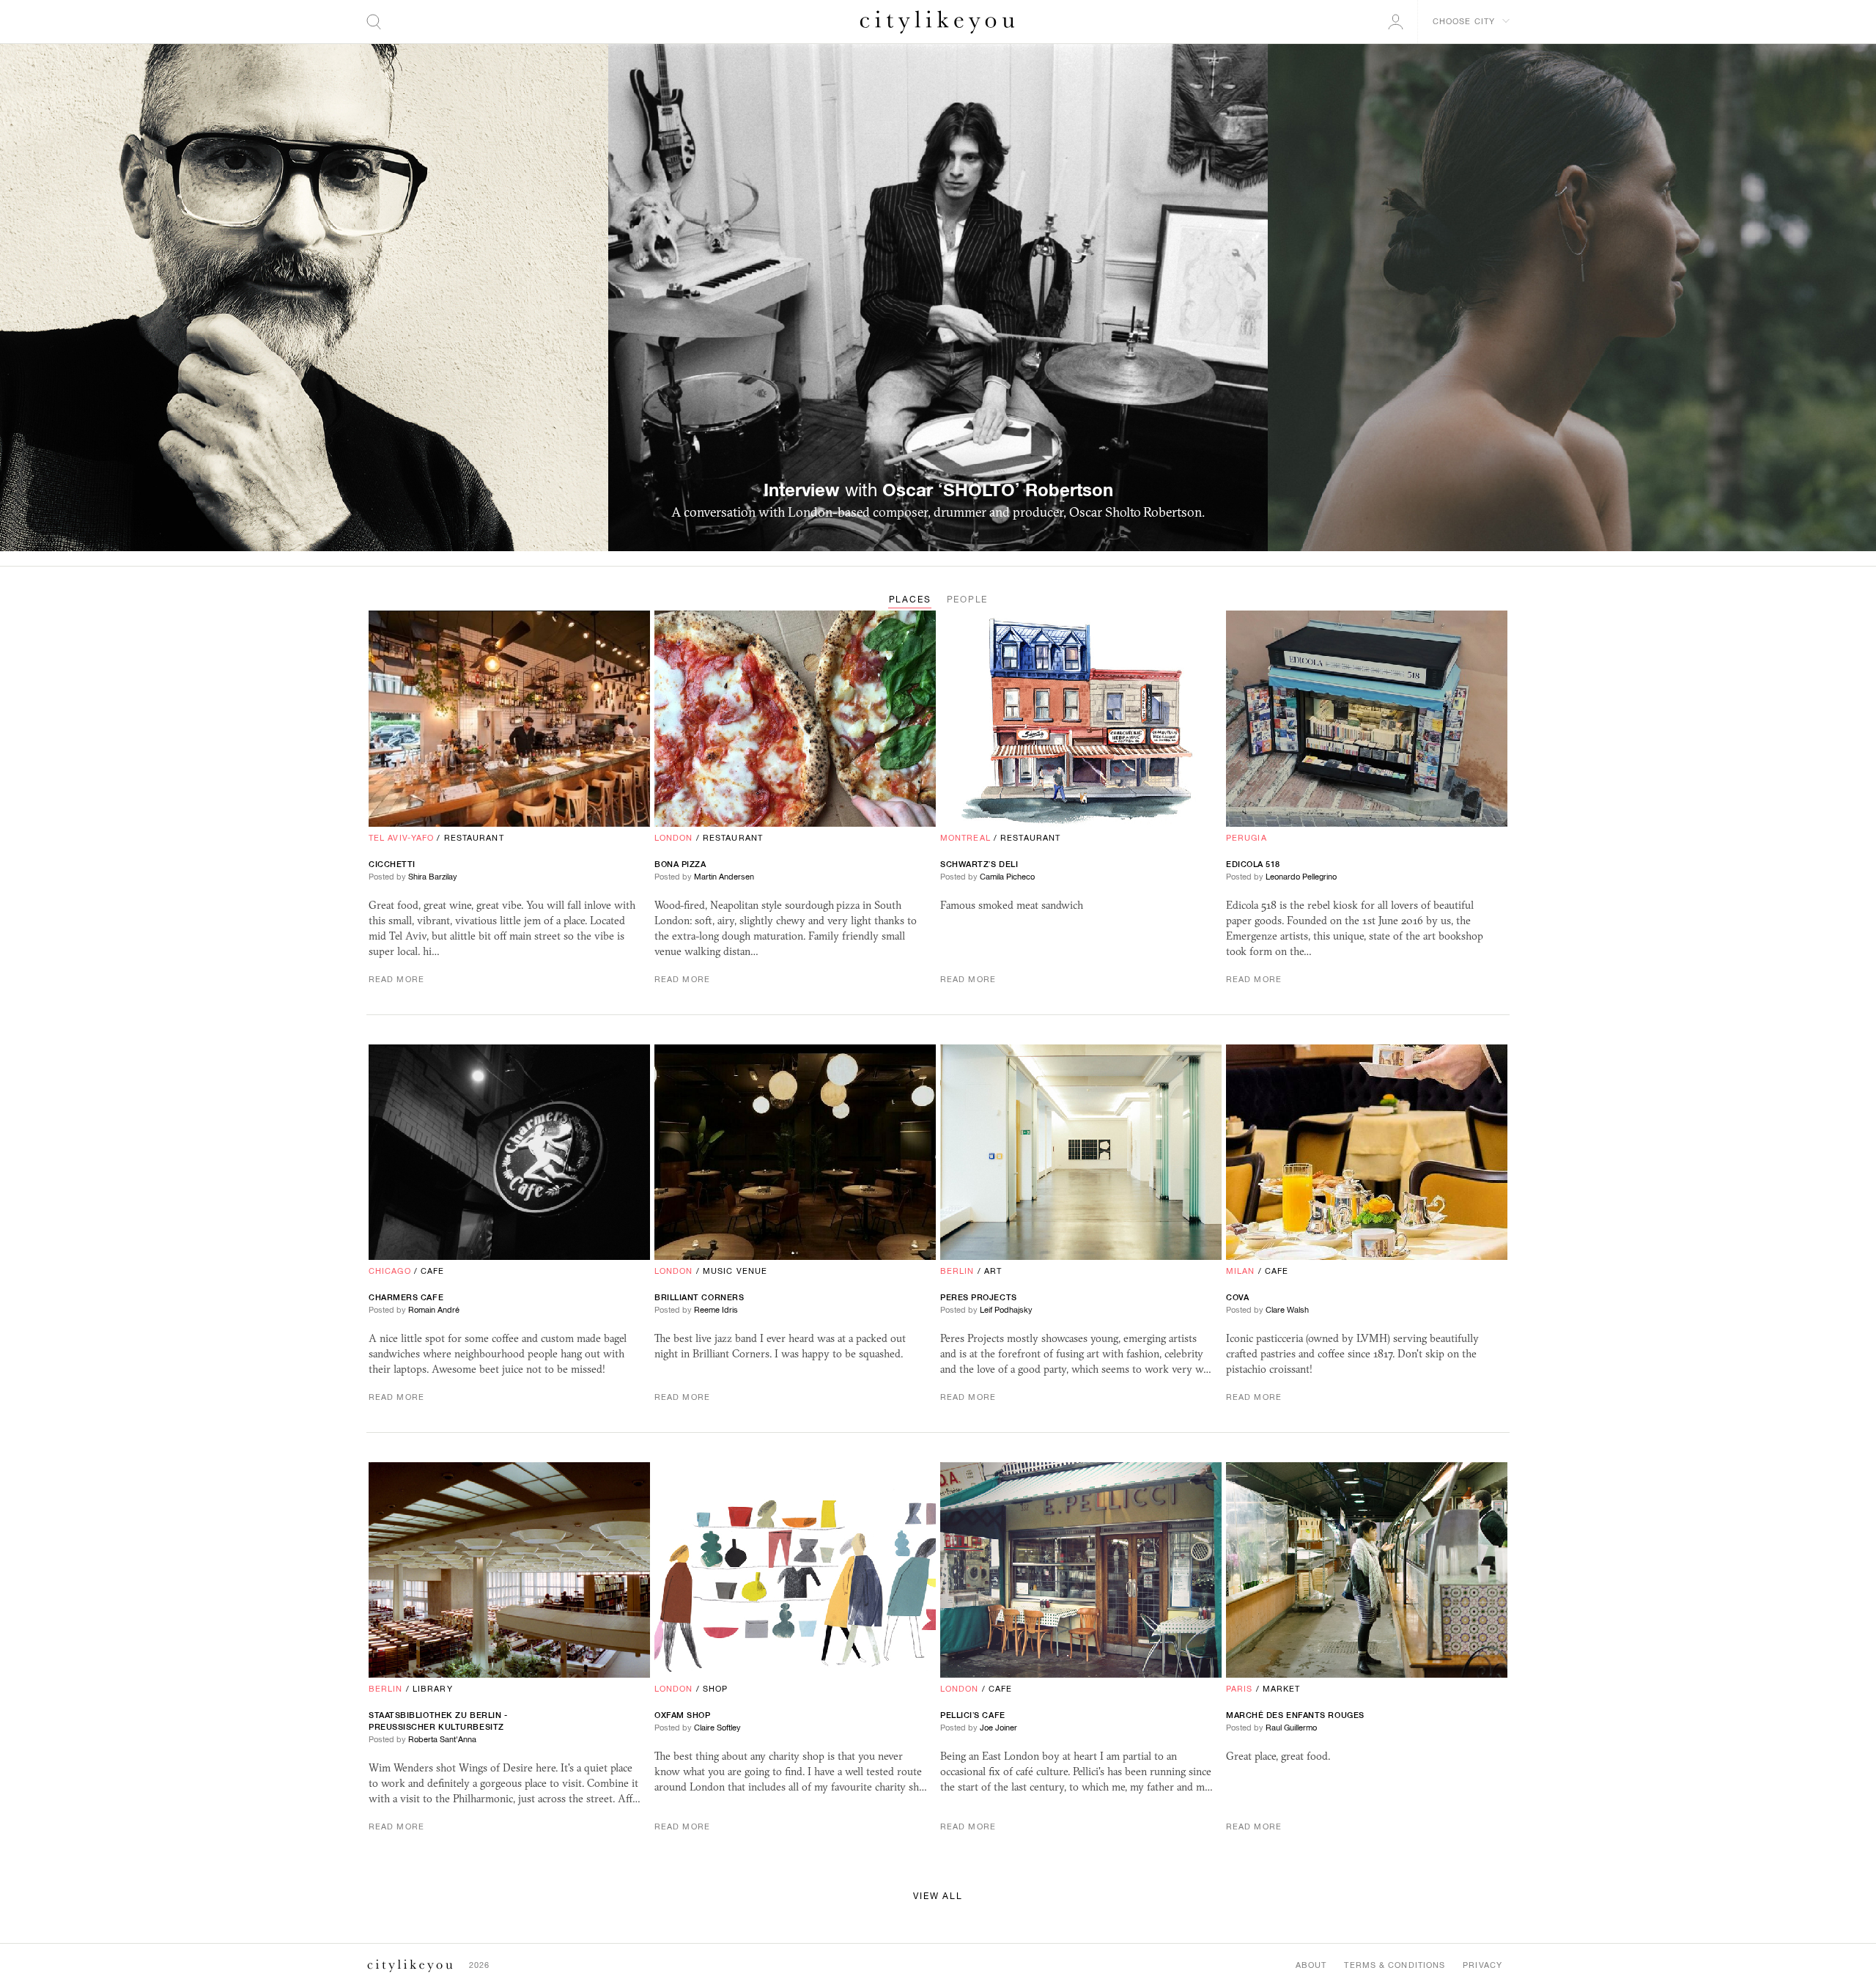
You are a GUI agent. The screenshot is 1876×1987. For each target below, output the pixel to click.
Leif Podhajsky (1006, 1310)
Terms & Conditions (1395, 1965)
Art (993, 1271)
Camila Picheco (1007, 877)
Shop (715, 1689)
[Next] (1572, 298)
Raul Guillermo (1291, 1728)
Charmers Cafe (406, 1297)
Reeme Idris (716, 1310)
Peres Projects (979, 1297)
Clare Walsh (1287, 1310)
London (674, 838)
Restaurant (474, 838)
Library (433, 1689)
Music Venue (735, 1271)
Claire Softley (717, 1728)
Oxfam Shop (683, 1715)
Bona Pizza (680, 864)
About (1311, 1965)
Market (1282, 1689)
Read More (396, 979)
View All (938, 1896)
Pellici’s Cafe (973, 1715)
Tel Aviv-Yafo (401, 838)
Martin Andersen (724, 877)
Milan (1241, 1271)
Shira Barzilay (433, 877)
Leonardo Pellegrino (1301, 877)
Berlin (957, 1271)
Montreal (965, 838)
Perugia (1247, 838)
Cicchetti (392, 864)
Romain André (434, 1310)
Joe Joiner (998, 1728)
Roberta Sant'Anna (442, 1739)
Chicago (390, 1271)
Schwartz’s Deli (979, 864)
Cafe (432, 1271)
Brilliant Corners (699, 1297)
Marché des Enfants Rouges (1295, 1715)
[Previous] (304, 298)
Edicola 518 (1253, 864)
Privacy (1482, 1965)
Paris (1240, 1689)
